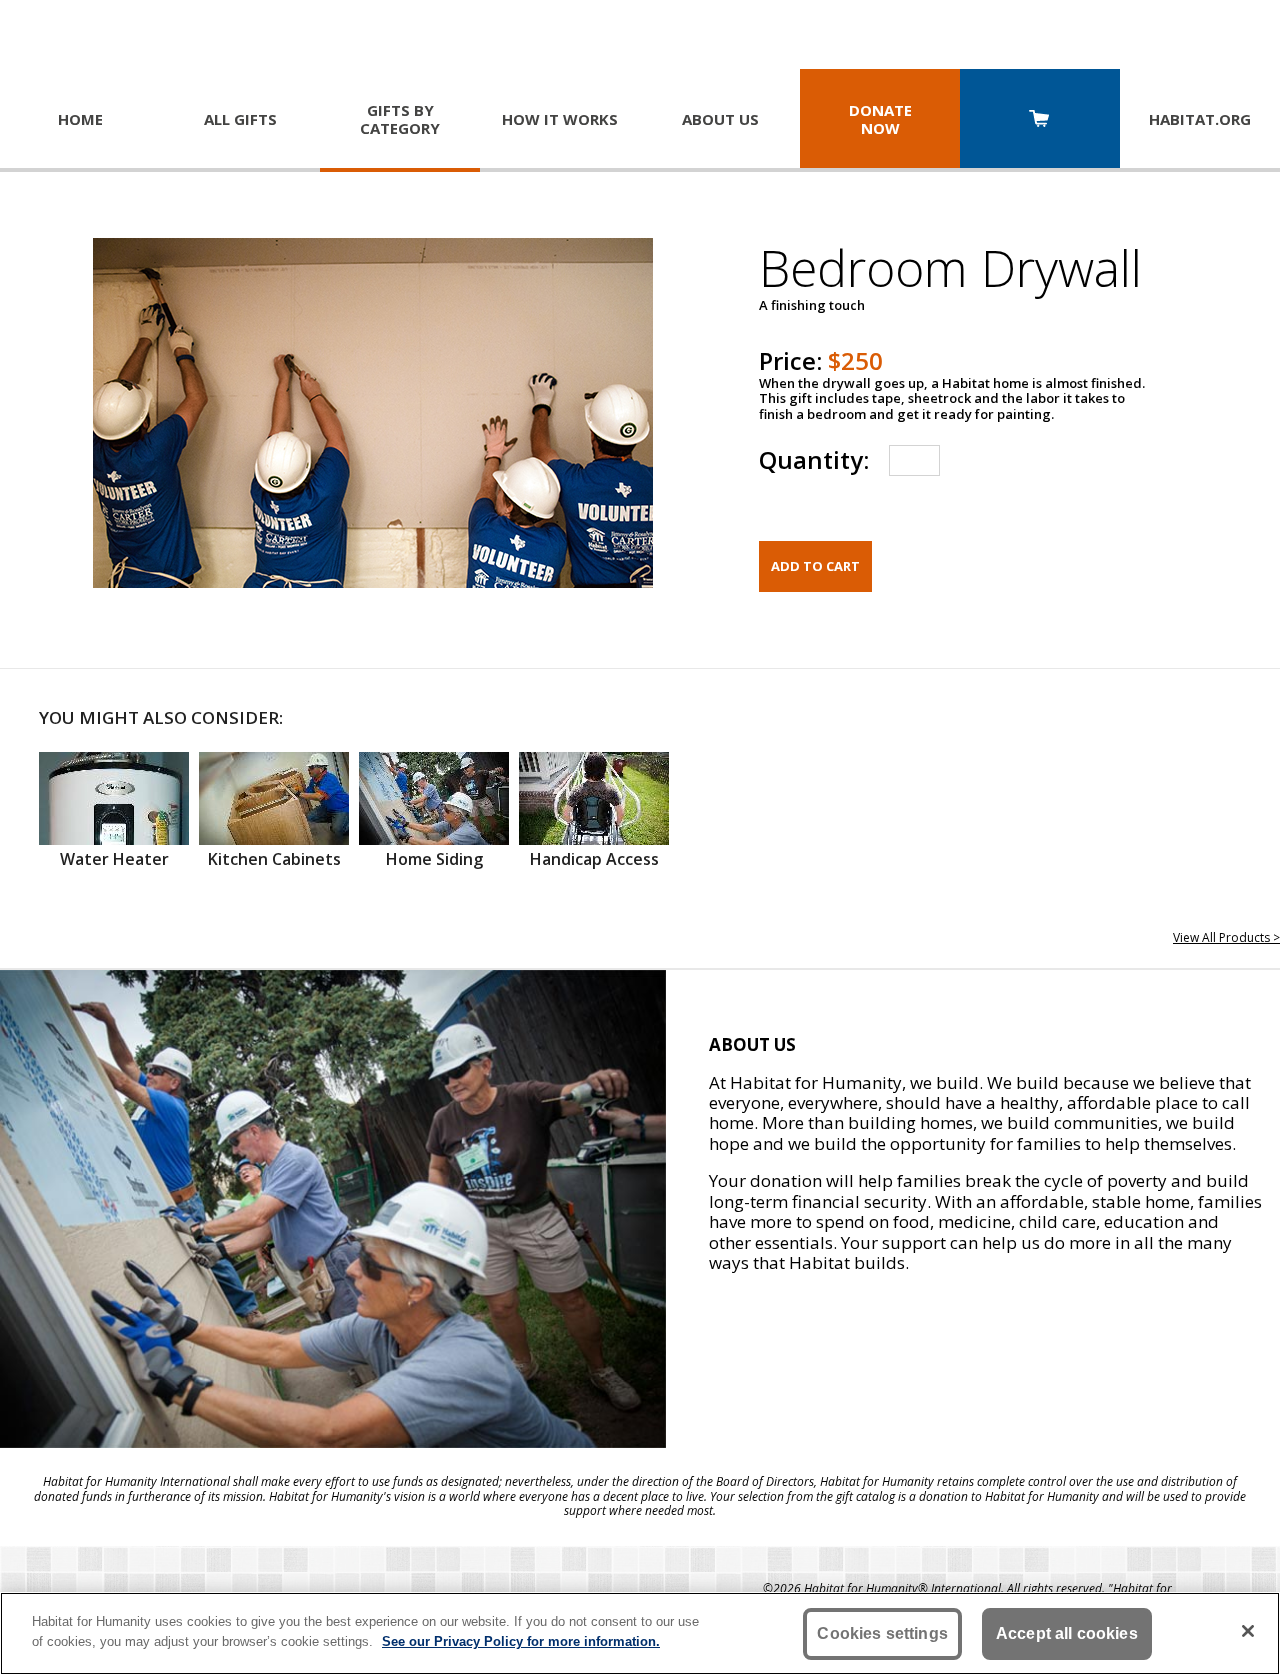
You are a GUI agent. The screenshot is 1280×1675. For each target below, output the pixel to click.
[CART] (1040, 120)
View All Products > (1226, 937)
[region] (640, 1633)
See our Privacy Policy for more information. (521, 1640)
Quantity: (814, 459)
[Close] (1248, 1631)
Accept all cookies (1067, 1633)
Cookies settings (882, 1633)
